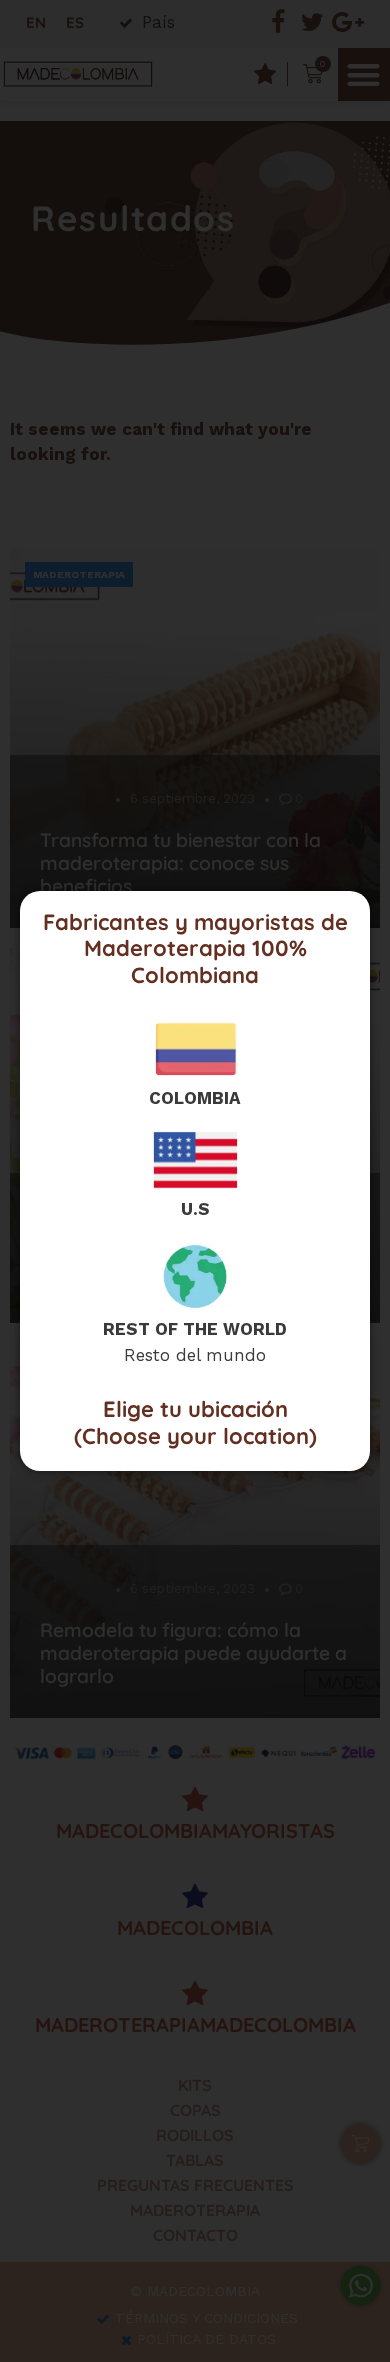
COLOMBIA (195, 1098)
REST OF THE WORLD (195, 1329)
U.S (195, 1209)
